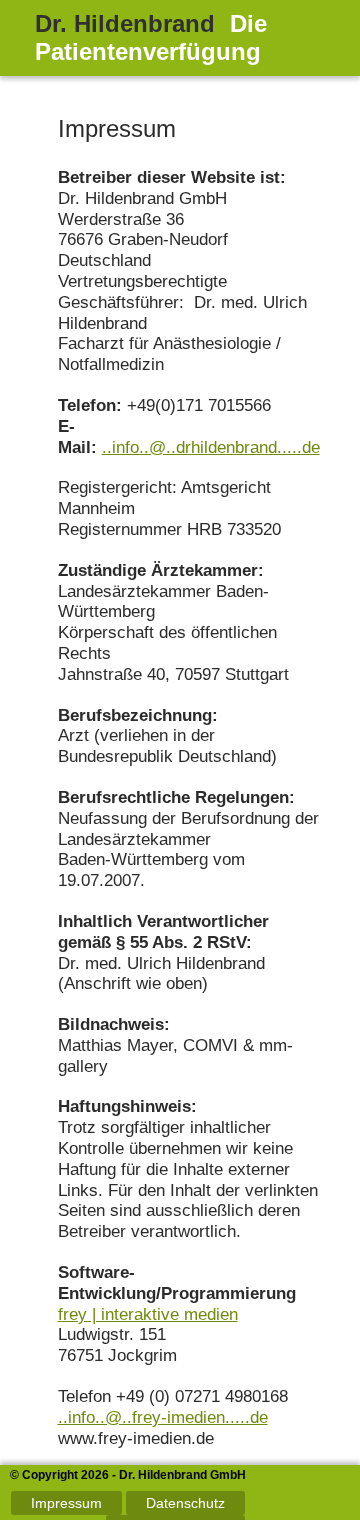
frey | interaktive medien (148, 1314)
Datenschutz (185, 1503)
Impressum (66, 1503)
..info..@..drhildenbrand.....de (211, 447)
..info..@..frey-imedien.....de (163, 1417)
